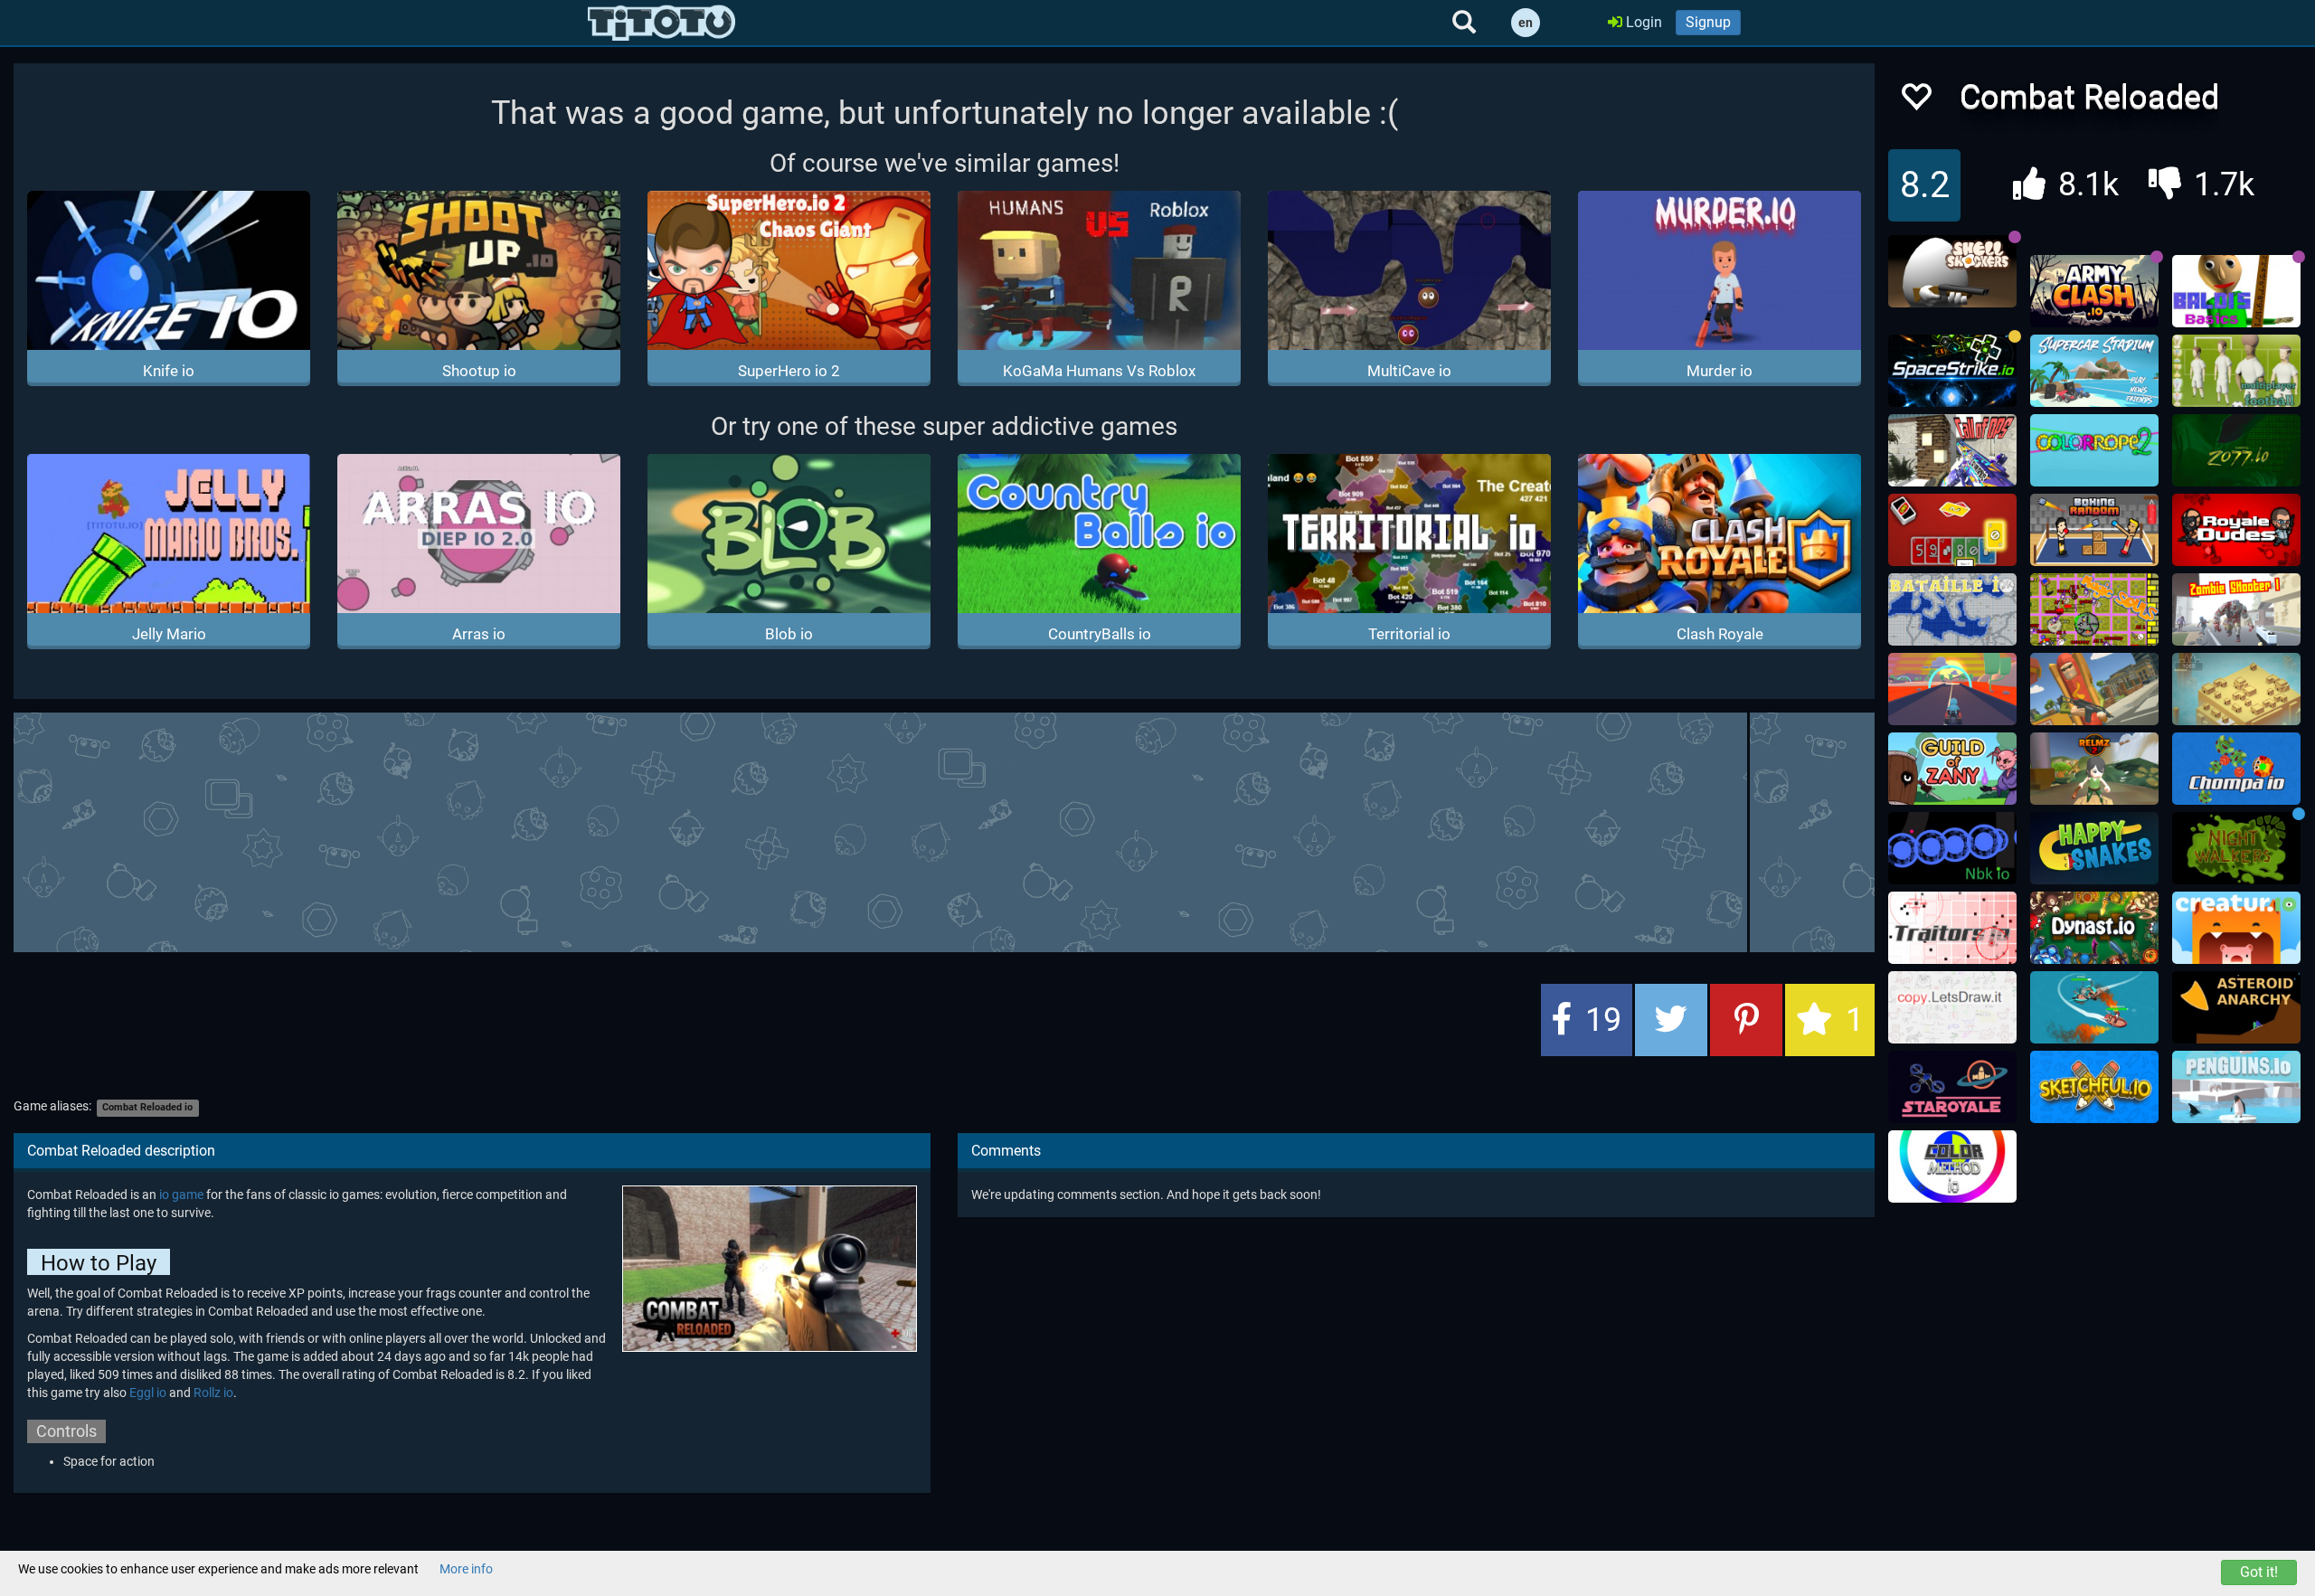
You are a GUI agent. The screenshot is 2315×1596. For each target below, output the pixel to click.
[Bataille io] (1952, 609)
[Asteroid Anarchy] (2236, 1007)
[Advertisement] (944, 830)
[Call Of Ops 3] (1952, 450)
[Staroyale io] (1952, 1087)
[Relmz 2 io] (2094, 769)
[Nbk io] (1952, 848)
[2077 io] (2236, 450)
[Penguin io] (2236, 1087)
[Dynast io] (2094, 928)
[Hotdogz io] (2094, 689)
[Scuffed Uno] (1952, 530)
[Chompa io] (2236, 769)
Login (1642, 22)
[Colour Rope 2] (2094, 450)
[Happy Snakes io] (2094, 848)
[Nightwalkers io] (2236, 848)
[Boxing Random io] (2094, 530)
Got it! (2259, 1572)
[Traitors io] (1952, 928)
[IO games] (661, 23)
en (1526, 23)
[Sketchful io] (2094, 1087)
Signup (1708, 22)
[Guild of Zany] (1952, 769)
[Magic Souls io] (2094, 609)
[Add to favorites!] (1915, 102)
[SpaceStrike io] (1952, 371)
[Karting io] (1952, 689)
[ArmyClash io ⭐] (2094, 291)
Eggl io (148, 1393)
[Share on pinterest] (1746, 1020)
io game (181, 1195)
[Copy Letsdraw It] (1952, 1007)
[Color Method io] (1952, 1166)
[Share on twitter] (1671, 1020)
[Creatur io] (2236, 928)
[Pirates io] (2094, 1007)
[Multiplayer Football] (2236, 371)
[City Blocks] (2236, 689)
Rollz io (213, 1393)
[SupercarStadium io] (2094, 371)
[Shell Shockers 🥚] (1952, 271)
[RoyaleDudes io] (2236, 530)
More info (466, 1569)
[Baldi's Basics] (2236, 291)
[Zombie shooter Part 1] (2236, 609)
